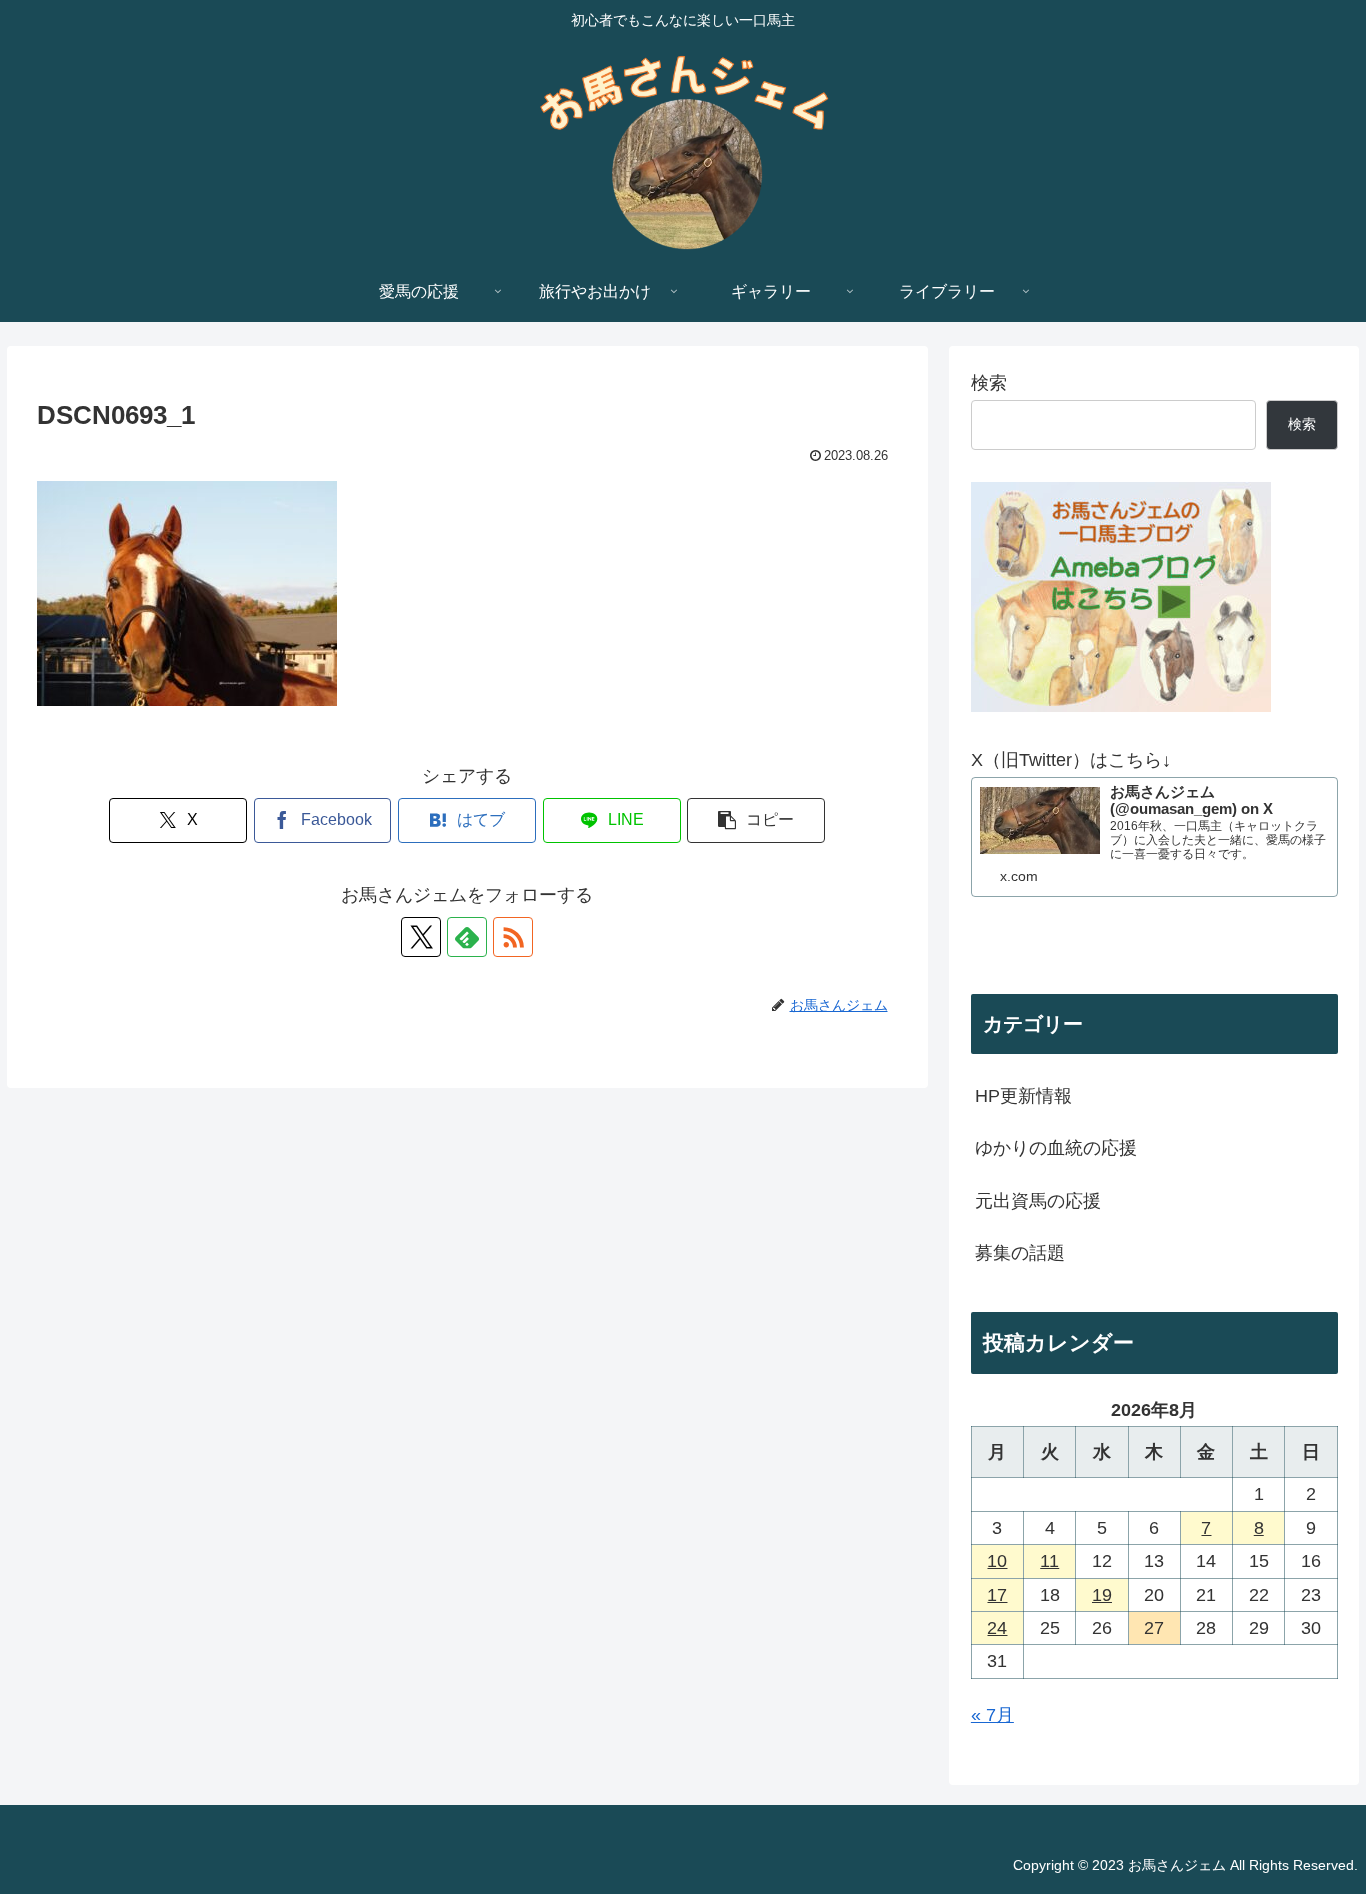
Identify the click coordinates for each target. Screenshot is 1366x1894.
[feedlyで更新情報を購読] (467, 937)
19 (1102, 1595)
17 (997, 1595)
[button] (756, 820)
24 (997, 1628)
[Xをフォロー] (421, 937)
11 (1049, 1561)
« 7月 (992, 1715)
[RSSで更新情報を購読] (513, 937)
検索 (989, 383)
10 (997, 1561)
